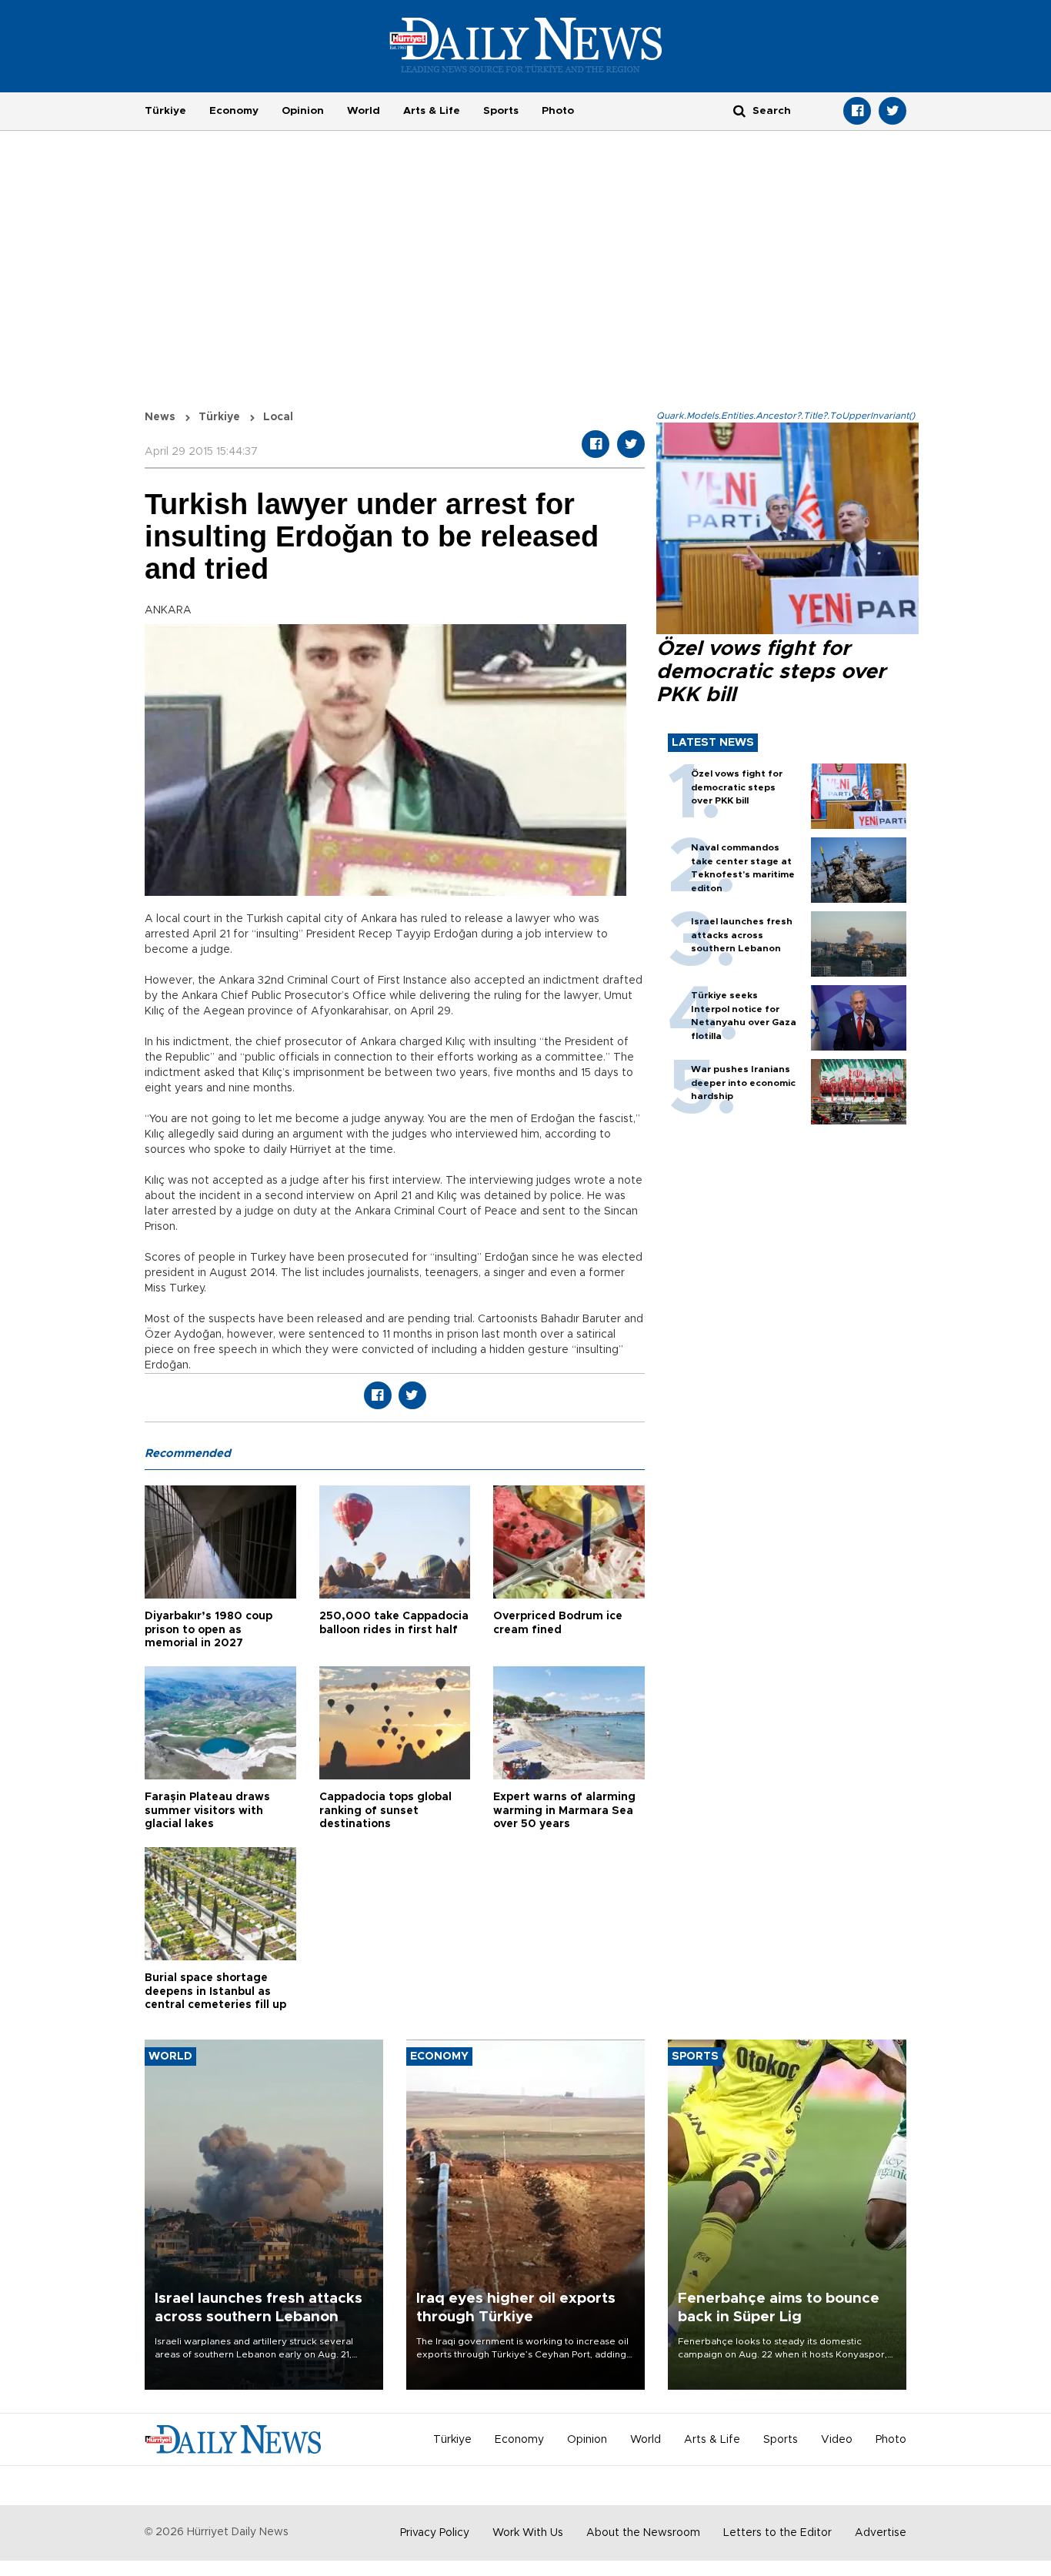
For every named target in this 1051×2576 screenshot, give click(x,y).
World (364, 111)
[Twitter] (893, 111)
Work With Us (528, 2533)
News (160, 417)
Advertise (881, 2533)
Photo (558, 111)
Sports (501, 111)
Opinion (303, 111)
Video (837, 2440)
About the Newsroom (643, 2533)
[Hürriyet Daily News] (526, 45)
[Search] (739, 110)
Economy (234, 111)
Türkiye (165, 111)
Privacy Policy (435, 2533)
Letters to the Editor (777, 2533)
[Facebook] (857, 111)
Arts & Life (432, 111)
